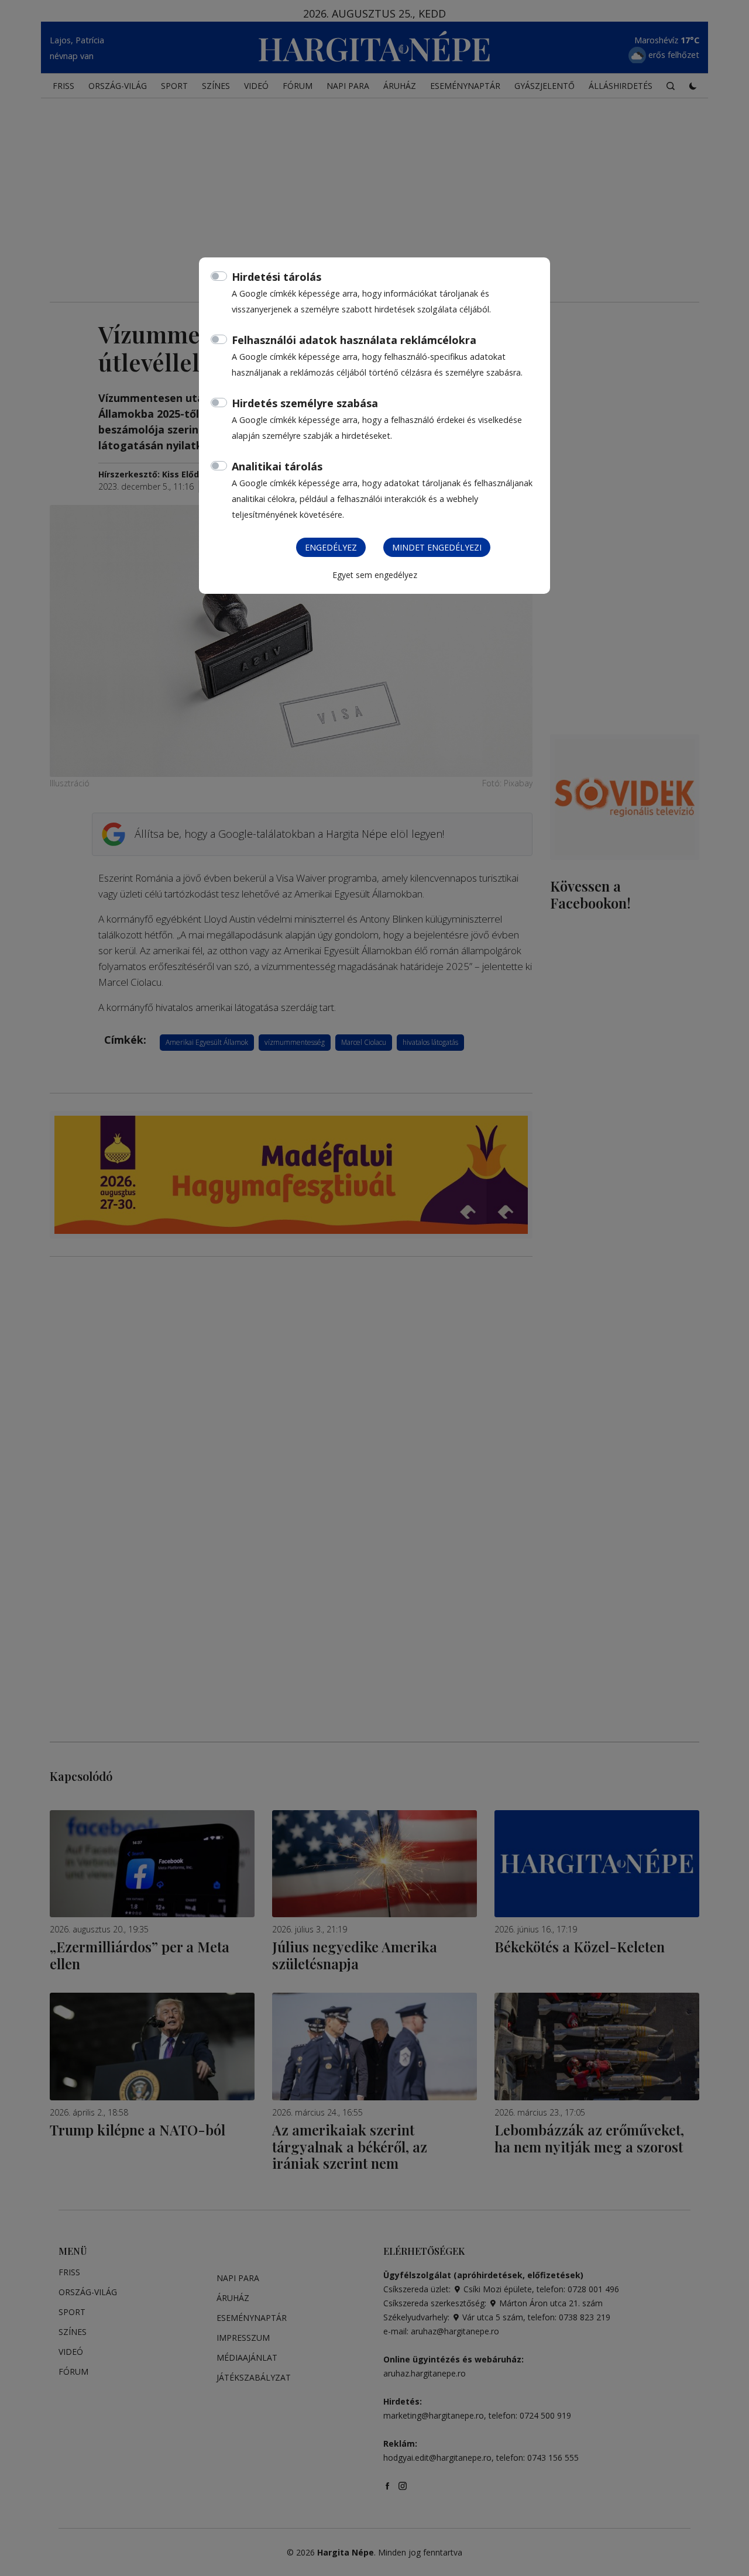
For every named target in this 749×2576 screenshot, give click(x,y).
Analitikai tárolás (277, 466)
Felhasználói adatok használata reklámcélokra (354, 340)
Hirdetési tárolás (276, 277)
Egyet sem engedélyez (375, 575)
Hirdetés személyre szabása (305, 403)
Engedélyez (331, 547)
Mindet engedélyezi (437, 547)
